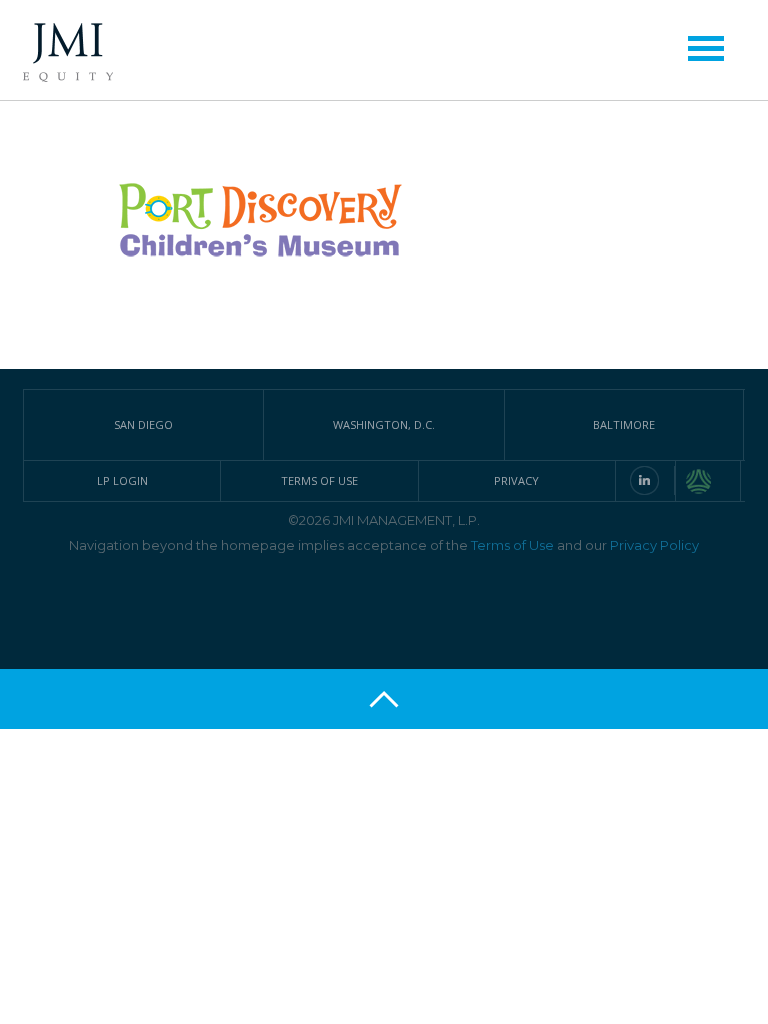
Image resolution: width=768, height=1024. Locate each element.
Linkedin (644, 480)
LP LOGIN (122, 480)
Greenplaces (713, 481)
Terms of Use (512, 545)
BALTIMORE (624, 424)
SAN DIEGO (143, 424)
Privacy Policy (654, 545)
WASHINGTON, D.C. (384, 424)
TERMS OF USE (319, 480)
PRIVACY (516, 480)
